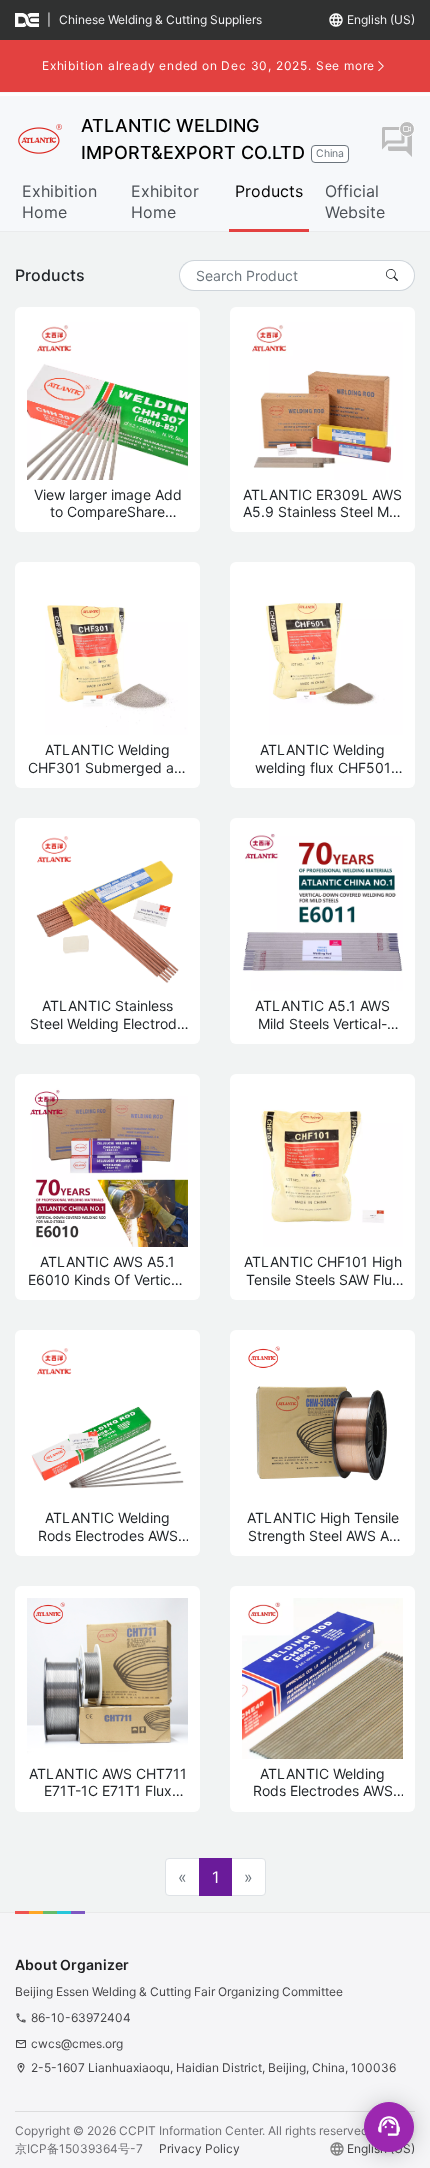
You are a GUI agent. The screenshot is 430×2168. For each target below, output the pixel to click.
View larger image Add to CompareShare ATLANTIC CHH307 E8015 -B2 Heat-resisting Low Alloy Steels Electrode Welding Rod (108, 503)
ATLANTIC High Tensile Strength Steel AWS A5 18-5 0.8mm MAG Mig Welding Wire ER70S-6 (323, 1526)
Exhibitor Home (165, 201)
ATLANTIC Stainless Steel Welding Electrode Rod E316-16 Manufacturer (107, 1014)
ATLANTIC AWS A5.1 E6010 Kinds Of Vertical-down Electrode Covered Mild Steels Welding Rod (108, 1270)
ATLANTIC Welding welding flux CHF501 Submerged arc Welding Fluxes (323, 758)
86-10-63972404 (81, 2017)
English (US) (381, 19)
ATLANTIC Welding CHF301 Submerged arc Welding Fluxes (107, 758)
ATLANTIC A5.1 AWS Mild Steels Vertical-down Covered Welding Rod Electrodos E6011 (323, 1014)
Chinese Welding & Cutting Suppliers (160, 19)
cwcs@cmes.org (77, 2043)
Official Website (355, 201)
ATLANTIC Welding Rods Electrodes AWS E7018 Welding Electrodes (108, 1526)
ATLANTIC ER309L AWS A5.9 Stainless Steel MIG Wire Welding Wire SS (323, 503)
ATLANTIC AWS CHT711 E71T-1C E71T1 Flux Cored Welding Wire (108, 1782)
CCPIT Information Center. (192, 2130)
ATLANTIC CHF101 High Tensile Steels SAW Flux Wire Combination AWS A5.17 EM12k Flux (323, 1270)
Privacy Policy (199, 2148)
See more (345, 65)
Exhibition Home (59, 201)
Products (269, 191)
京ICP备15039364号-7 (79, 2148)
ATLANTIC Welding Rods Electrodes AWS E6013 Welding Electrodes (323, 1782)
